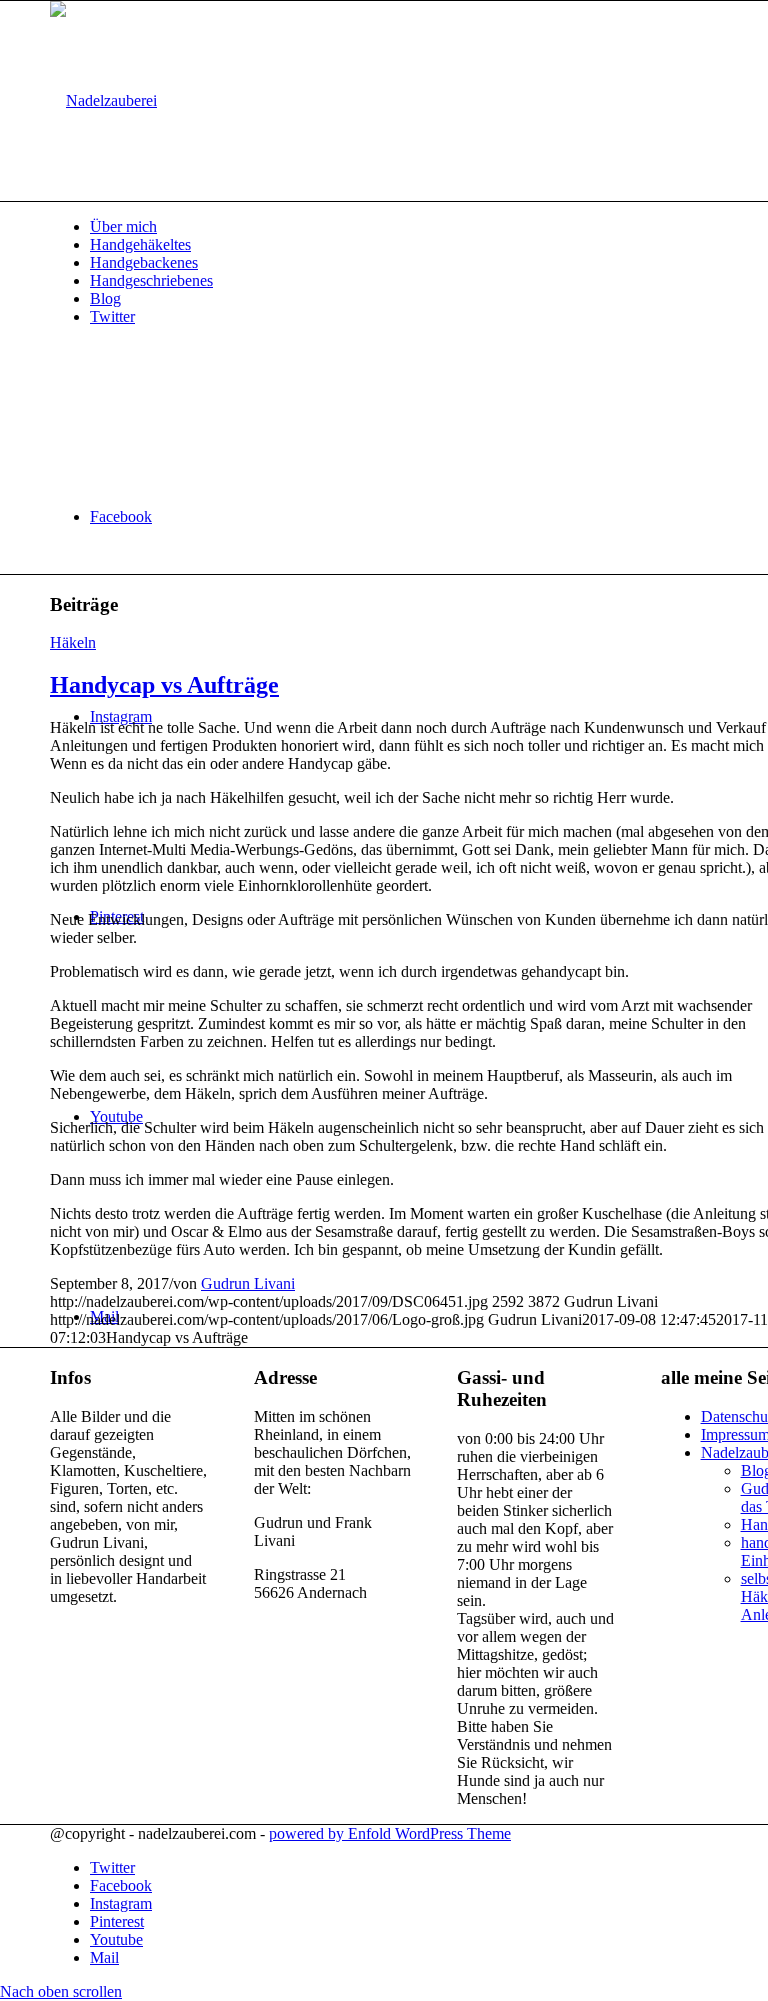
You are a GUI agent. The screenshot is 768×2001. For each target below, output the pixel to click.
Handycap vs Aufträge (164, 685)
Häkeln (73, 642)
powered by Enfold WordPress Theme (390, 1833)
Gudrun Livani (248, 1283)
